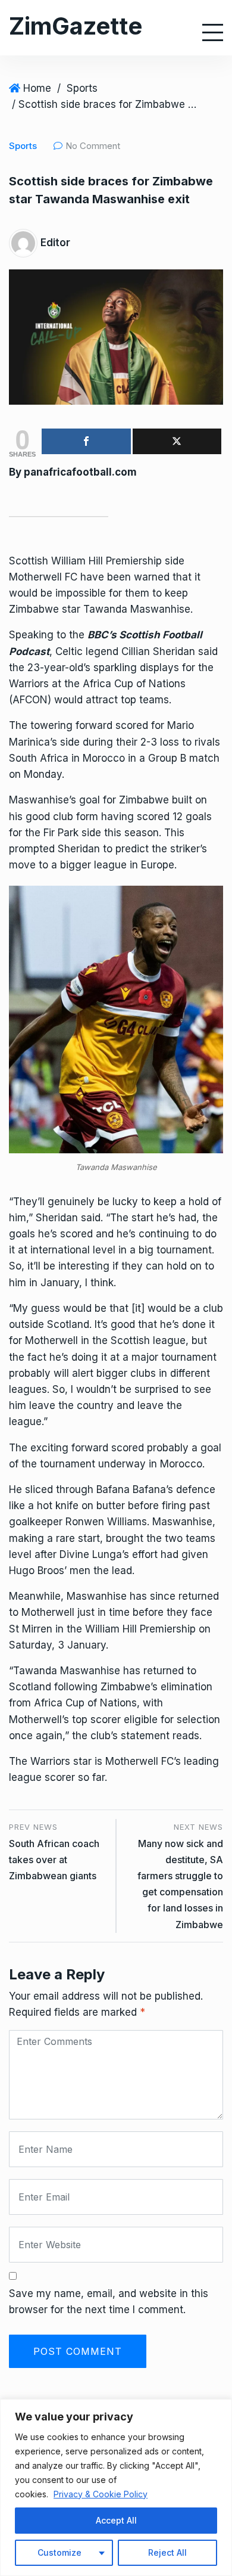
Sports (82, 88)
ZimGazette (76, 26)
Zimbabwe (34, 609)
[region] (116, 2487)
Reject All (167, 2552)
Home (37, 88)
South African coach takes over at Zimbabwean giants (54, 1860)
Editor (55, 243)
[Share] (86, 441)
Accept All (116, 2520)
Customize (59, 2552)
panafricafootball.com (80, 472)
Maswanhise (182, 1522)
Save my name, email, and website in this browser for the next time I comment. (109, 2302)
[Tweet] (177, 441)
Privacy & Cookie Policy (101, 2494)
